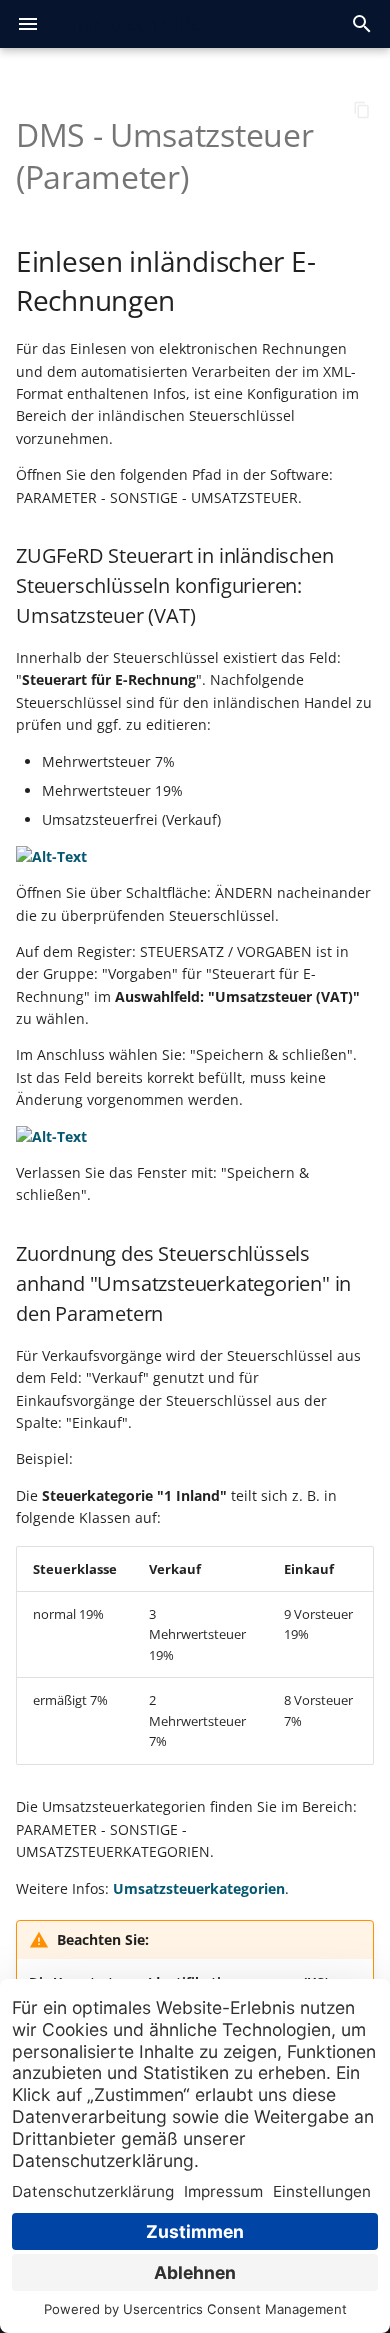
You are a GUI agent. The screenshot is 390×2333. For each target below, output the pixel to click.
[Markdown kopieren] (362, 110)
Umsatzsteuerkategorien (199, 1888)
